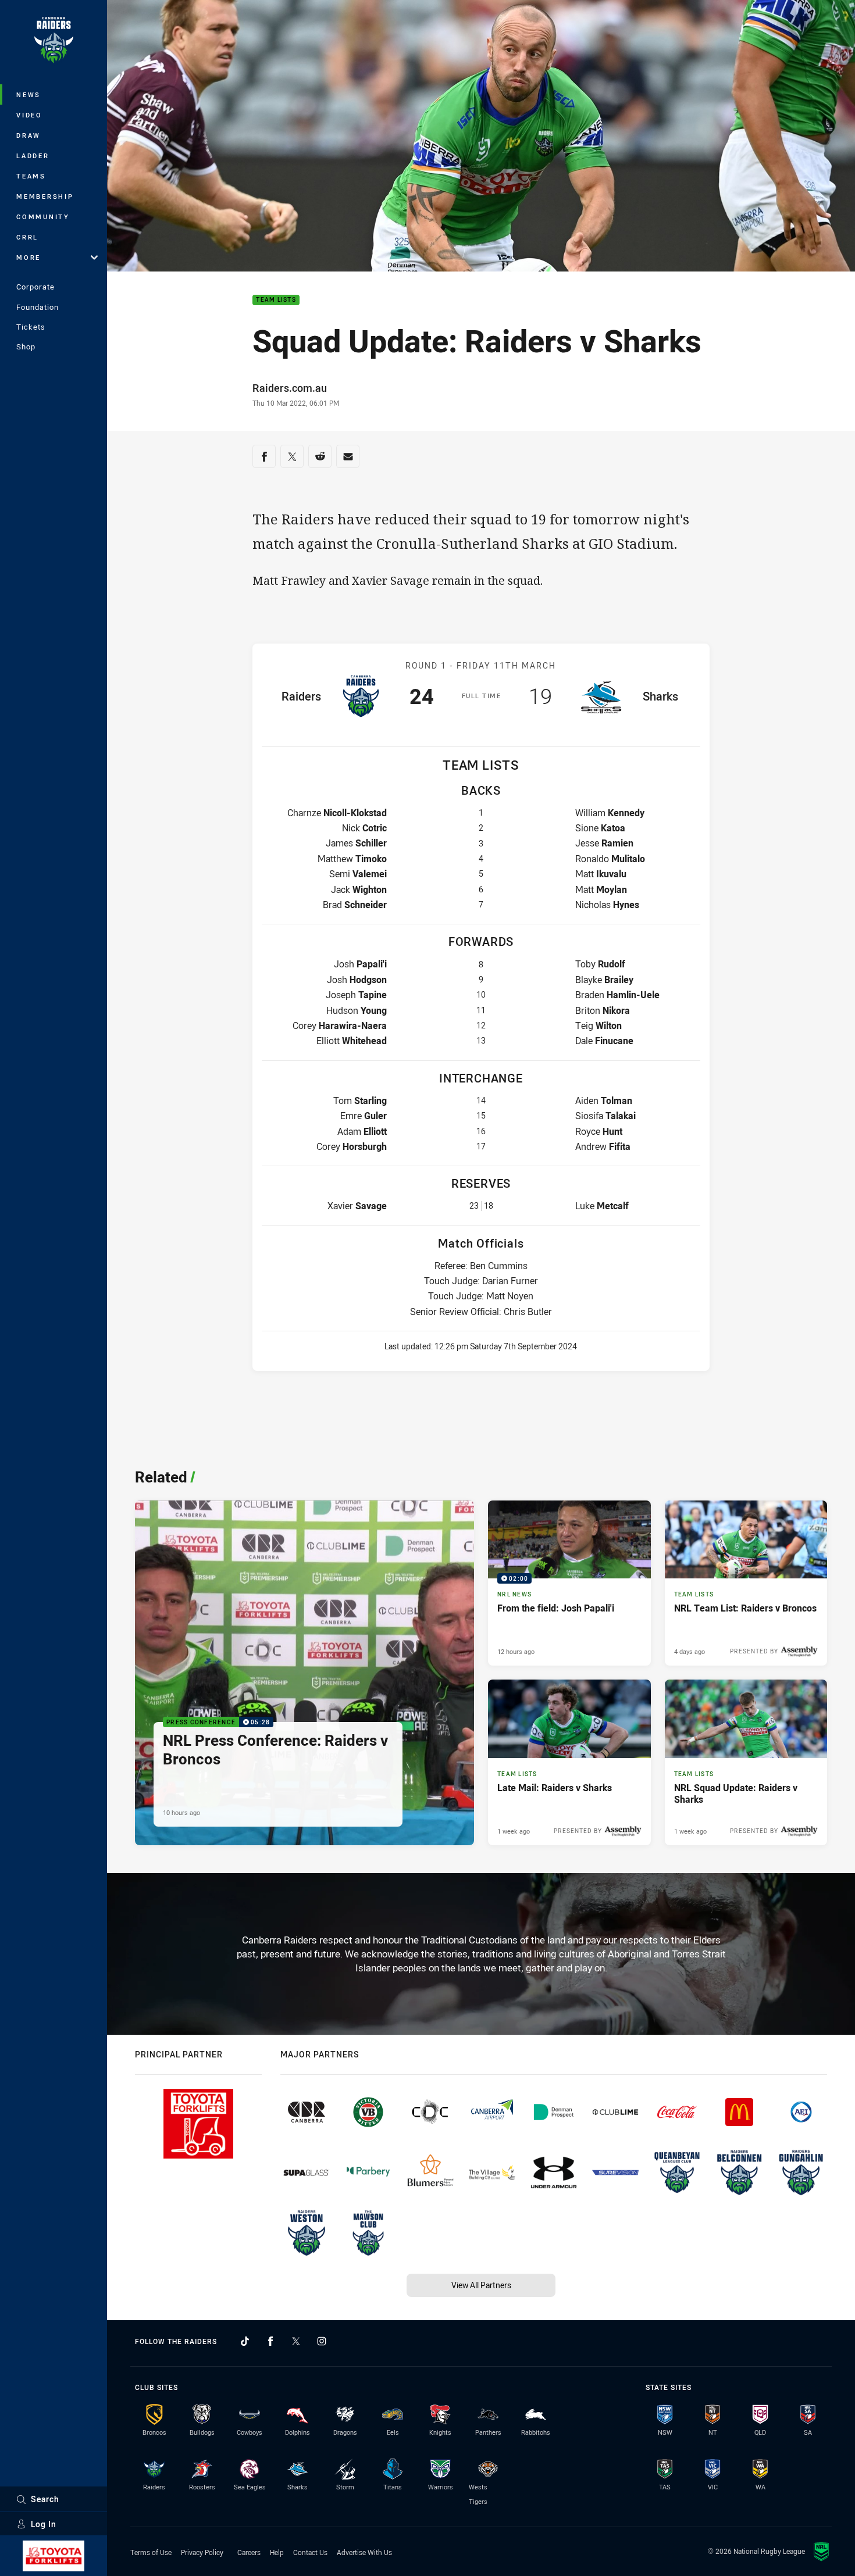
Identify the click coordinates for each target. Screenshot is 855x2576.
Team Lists (276, 300)
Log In (44, 2524)
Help (277, 2552)
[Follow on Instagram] (322, 2341)
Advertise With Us (364, 2552)
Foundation (38, 307)
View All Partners (481, 2285)
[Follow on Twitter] (296, 2341)
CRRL (27, 237)
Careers (249, 2552)
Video (29, 115)
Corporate (35, 287)
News (28, 94)
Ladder (33, 156)
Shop (26, 346)
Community (43, 217)
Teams (31, 176)
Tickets (31, 327)
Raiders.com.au (290, 388)
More (28, 257)
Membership (45, 196)
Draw (28, 135)
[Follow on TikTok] (245, 2341)
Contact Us (310, 2552)
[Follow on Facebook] (270, 2341)
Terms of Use (151, 2552)
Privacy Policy (202, 2552)
